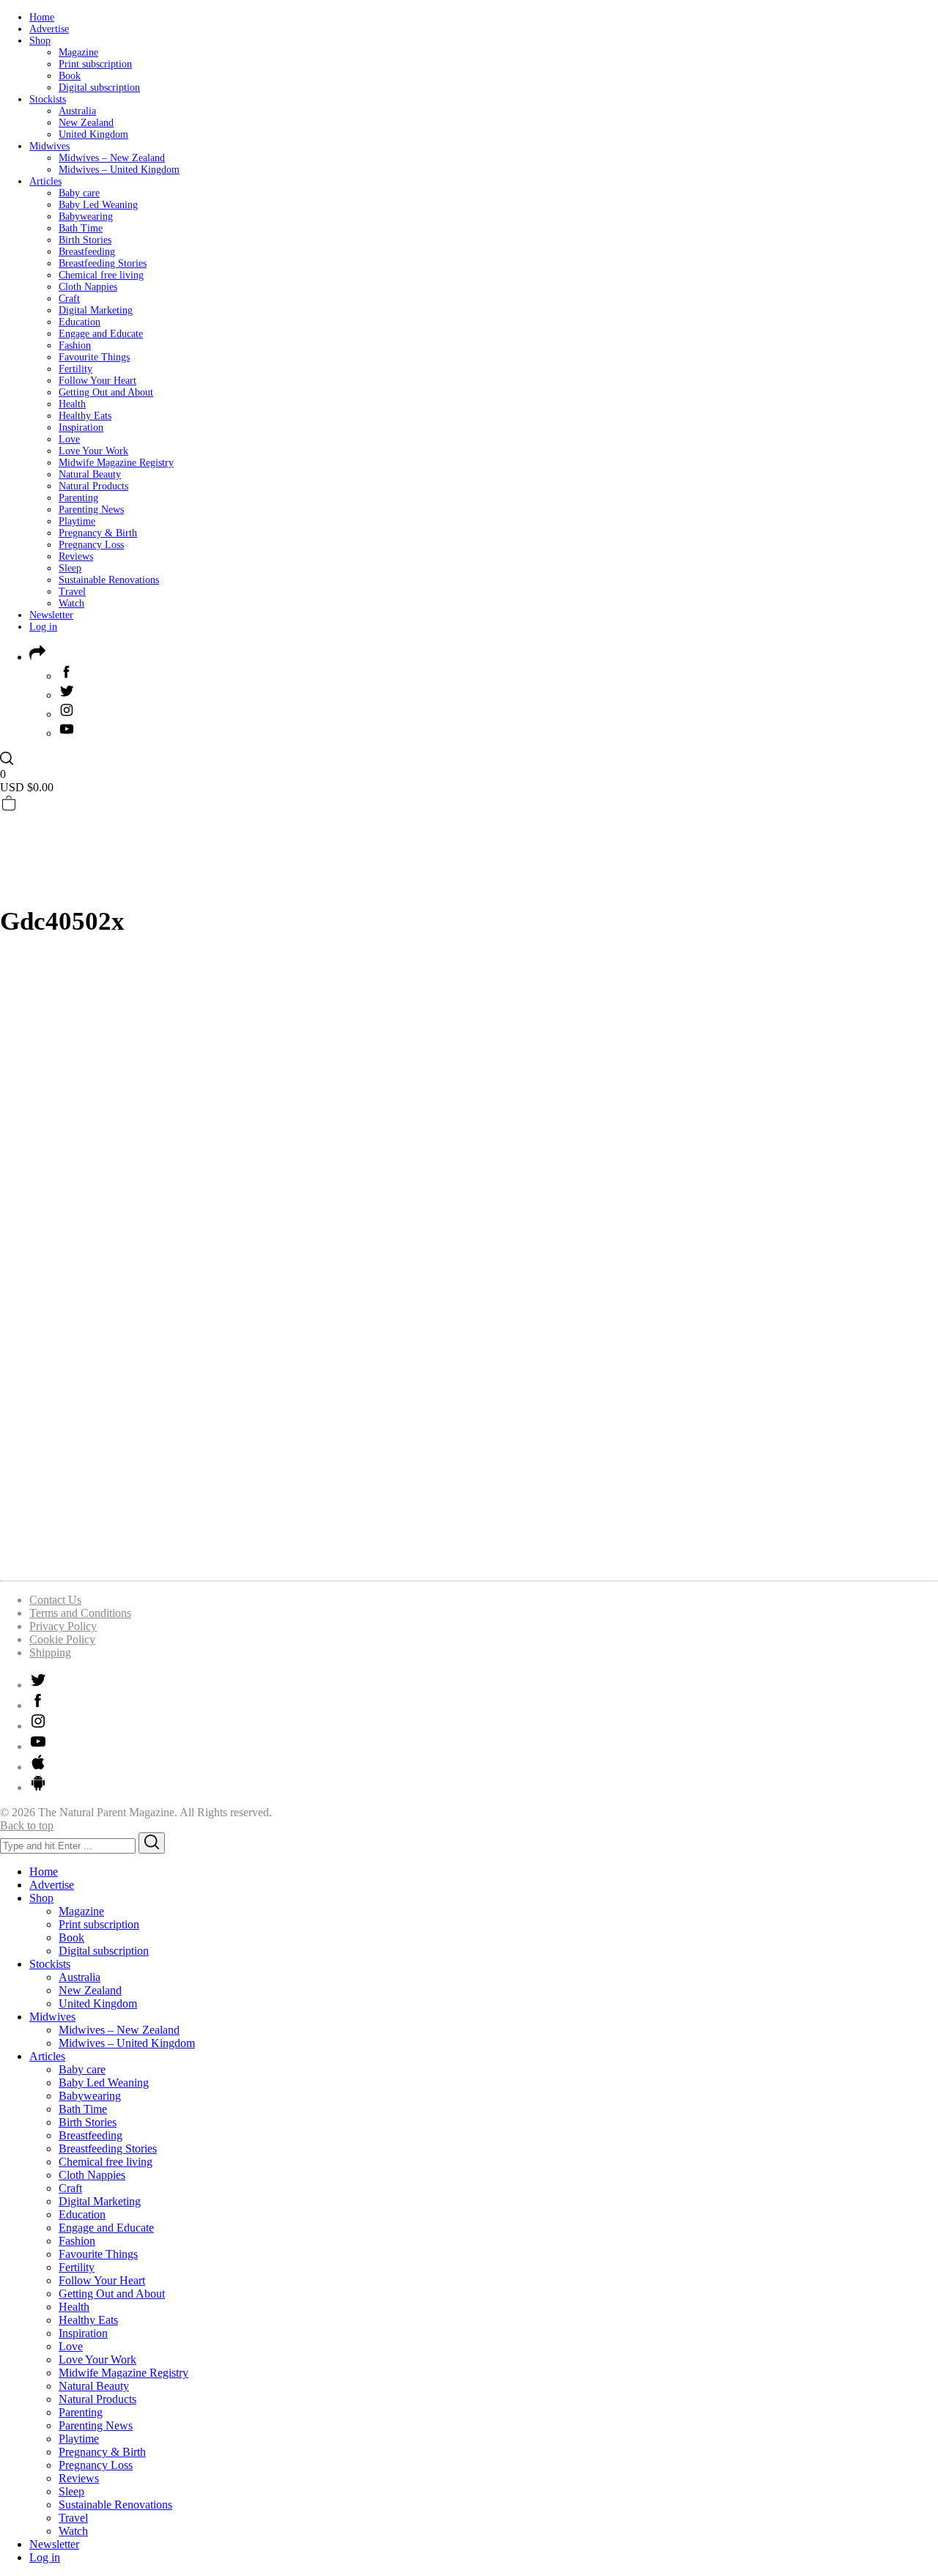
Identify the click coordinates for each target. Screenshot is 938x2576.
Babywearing (86, 216)
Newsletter (51, 615)
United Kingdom (93, 134)
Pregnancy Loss (91, 545)
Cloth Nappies (88, 287)
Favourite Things (94, 357)
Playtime (77, 521)
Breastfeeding (87, 252)
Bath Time (81, 228)
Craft (69, 299)
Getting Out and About (106, 392)
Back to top (27, 1825)
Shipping (50, 1652)
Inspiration (81, 428)
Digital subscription (99, 88)
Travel (72, 592)
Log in (43, 627)
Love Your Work (93, 451)
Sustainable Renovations (109, 580)
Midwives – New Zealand (112, 158)
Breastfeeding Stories (103, 263)
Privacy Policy (63, 1626)
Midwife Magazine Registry (116, 463)
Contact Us (55, 1600)
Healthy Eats (85, 416)
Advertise (49, 29)
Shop (40, 41)
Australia (77, 111)
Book (70, 76)
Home (42, 17)
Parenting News (91, 510)
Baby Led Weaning (98, 205)
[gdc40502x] (429, 1562)
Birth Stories (85, 240)
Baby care (79, 193)
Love (69, 439)
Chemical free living (101, 275)
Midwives (49, 146)
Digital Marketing (96, 310)
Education (80, 322)
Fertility (75, 369)
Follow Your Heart (97, 381)
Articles (45, 181)
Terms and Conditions (80, 1613)
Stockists (48, 99)
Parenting (78, 498)
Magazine (78, 52)
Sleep (70, 568)
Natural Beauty (90, 474)
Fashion (75, 345)
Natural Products (93, 486)
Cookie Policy (62, 1639)
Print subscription (95, 64)
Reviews (76, 556)
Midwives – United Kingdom (119, 170)
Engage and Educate (101, 334)
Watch (71, 603)
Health (72, 404)
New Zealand (86, 123)
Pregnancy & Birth (98, 533)
